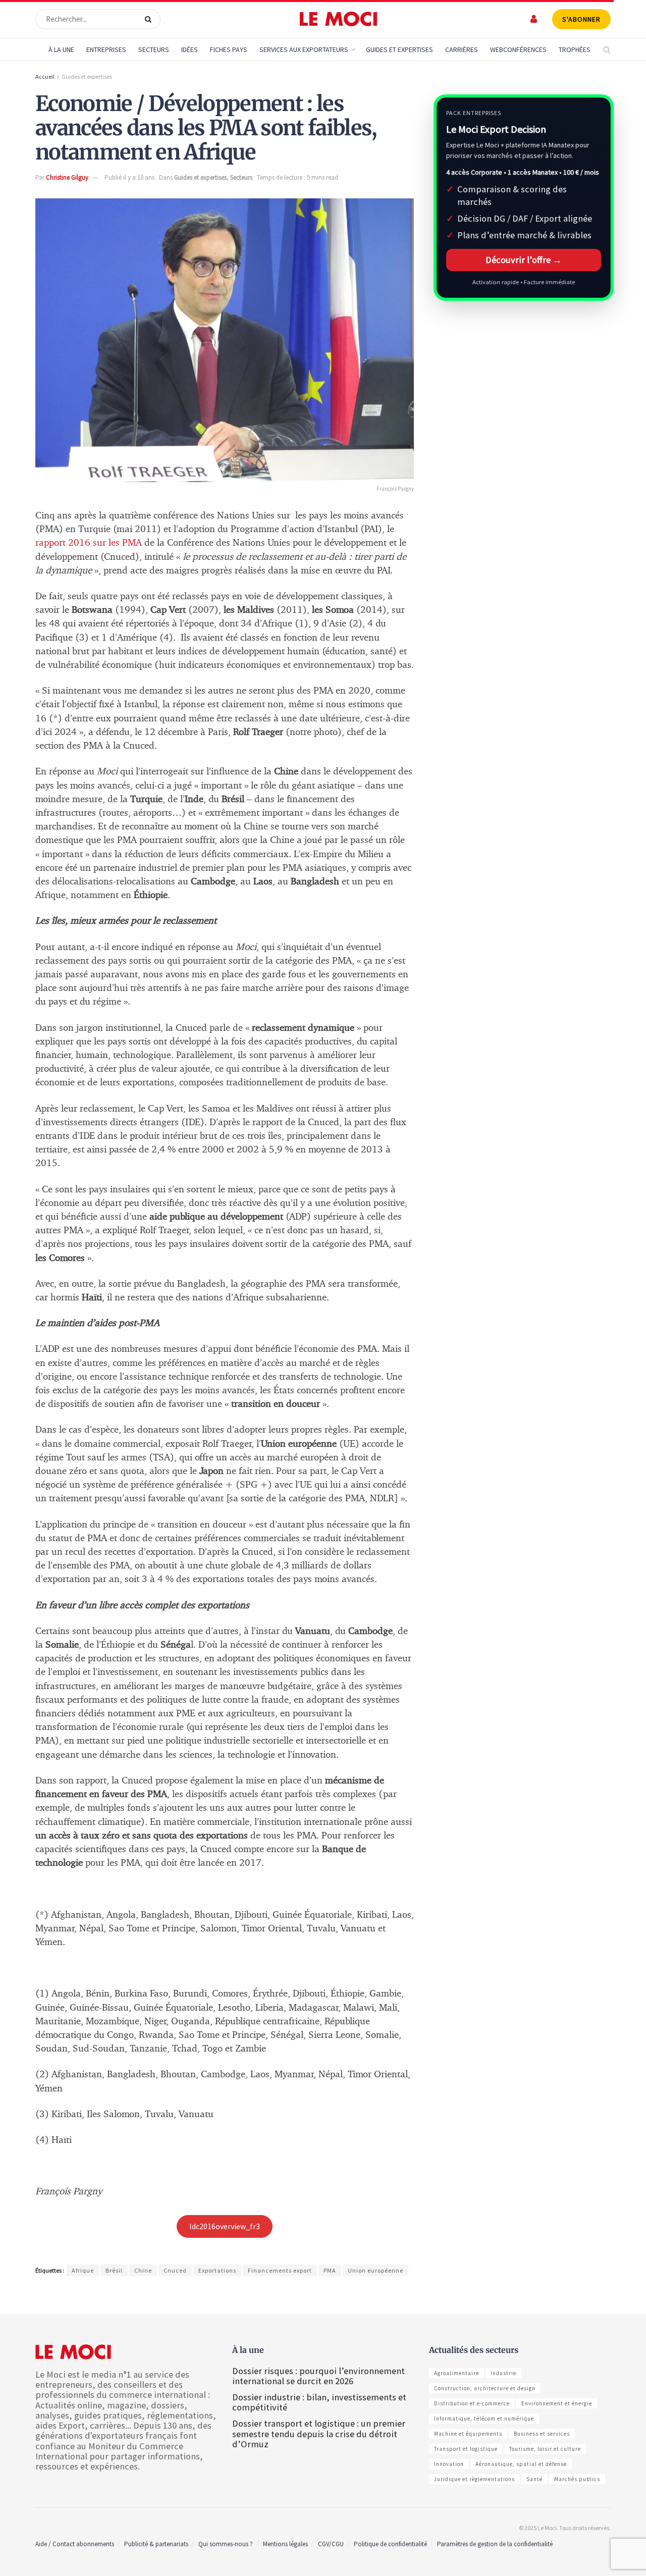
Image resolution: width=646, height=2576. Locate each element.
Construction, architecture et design (485, 2388)
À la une (61, 49)
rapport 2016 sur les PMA (89, 543)
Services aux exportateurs (304, 49)
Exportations (217, 2270)
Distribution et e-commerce (472, 2403)
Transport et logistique (466, 2449)
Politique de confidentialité (390, 2544)
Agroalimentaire (456, 2373)
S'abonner (581, 19)
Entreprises (106, 49)
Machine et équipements (468, 2434)
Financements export (280, 2270)
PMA (330, 2270)
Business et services (542, 2434)
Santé (534, 2479)
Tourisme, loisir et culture (545, 2449)
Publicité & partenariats (156, 2544)
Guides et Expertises (399, 49)
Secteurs (154, 49)
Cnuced (175, 2270)
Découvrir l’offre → (524, 260)
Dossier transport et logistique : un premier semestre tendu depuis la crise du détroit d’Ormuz (319, 2433)
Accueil (45, 76)
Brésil (114, 2270)
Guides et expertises (87, 76)
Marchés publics (577, 2479)
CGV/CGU (331, 2544)
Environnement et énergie (557, 2403)
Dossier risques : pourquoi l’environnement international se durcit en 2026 (318, 2376)
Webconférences (518, 49)
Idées (190, 49)
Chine (143, 2270)
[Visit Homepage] (338, 19)
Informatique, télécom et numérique (484, 2419)
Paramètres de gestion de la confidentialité (495, 2544)
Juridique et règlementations (474, 2479)
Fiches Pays (229, 49)
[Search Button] (150, 19)
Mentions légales (285, 2544)
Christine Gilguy (67, 177)
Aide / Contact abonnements (75, 2544)
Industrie (503, 2373)
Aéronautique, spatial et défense (521, 2464)
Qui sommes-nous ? (226, 2544)
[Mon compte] (534, 19)
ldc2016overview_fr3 (225, 2226)
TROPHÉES (575, 49)
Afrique (83, 2270)
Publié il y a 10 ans (129, 177)
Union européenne (375, 2270)
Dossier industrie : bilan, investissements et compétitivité (319, 2402)
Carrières (462, 49)
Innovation (449, 2464)
